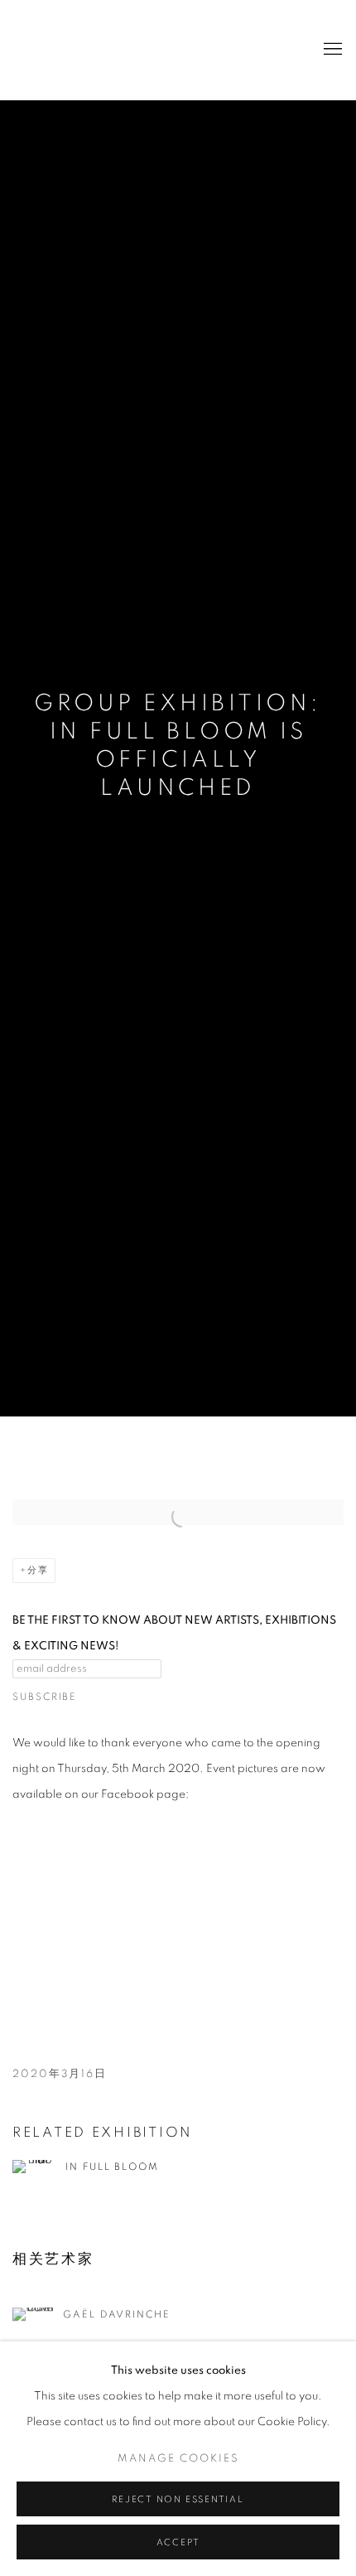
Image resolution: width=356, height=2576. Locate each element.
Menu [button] (331, 50)
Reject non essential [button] (178, 2499)
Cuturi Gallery (79, 50)
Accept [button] (178, 2542)
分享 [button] (38, 1570)
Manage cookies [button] (178, 2459)
